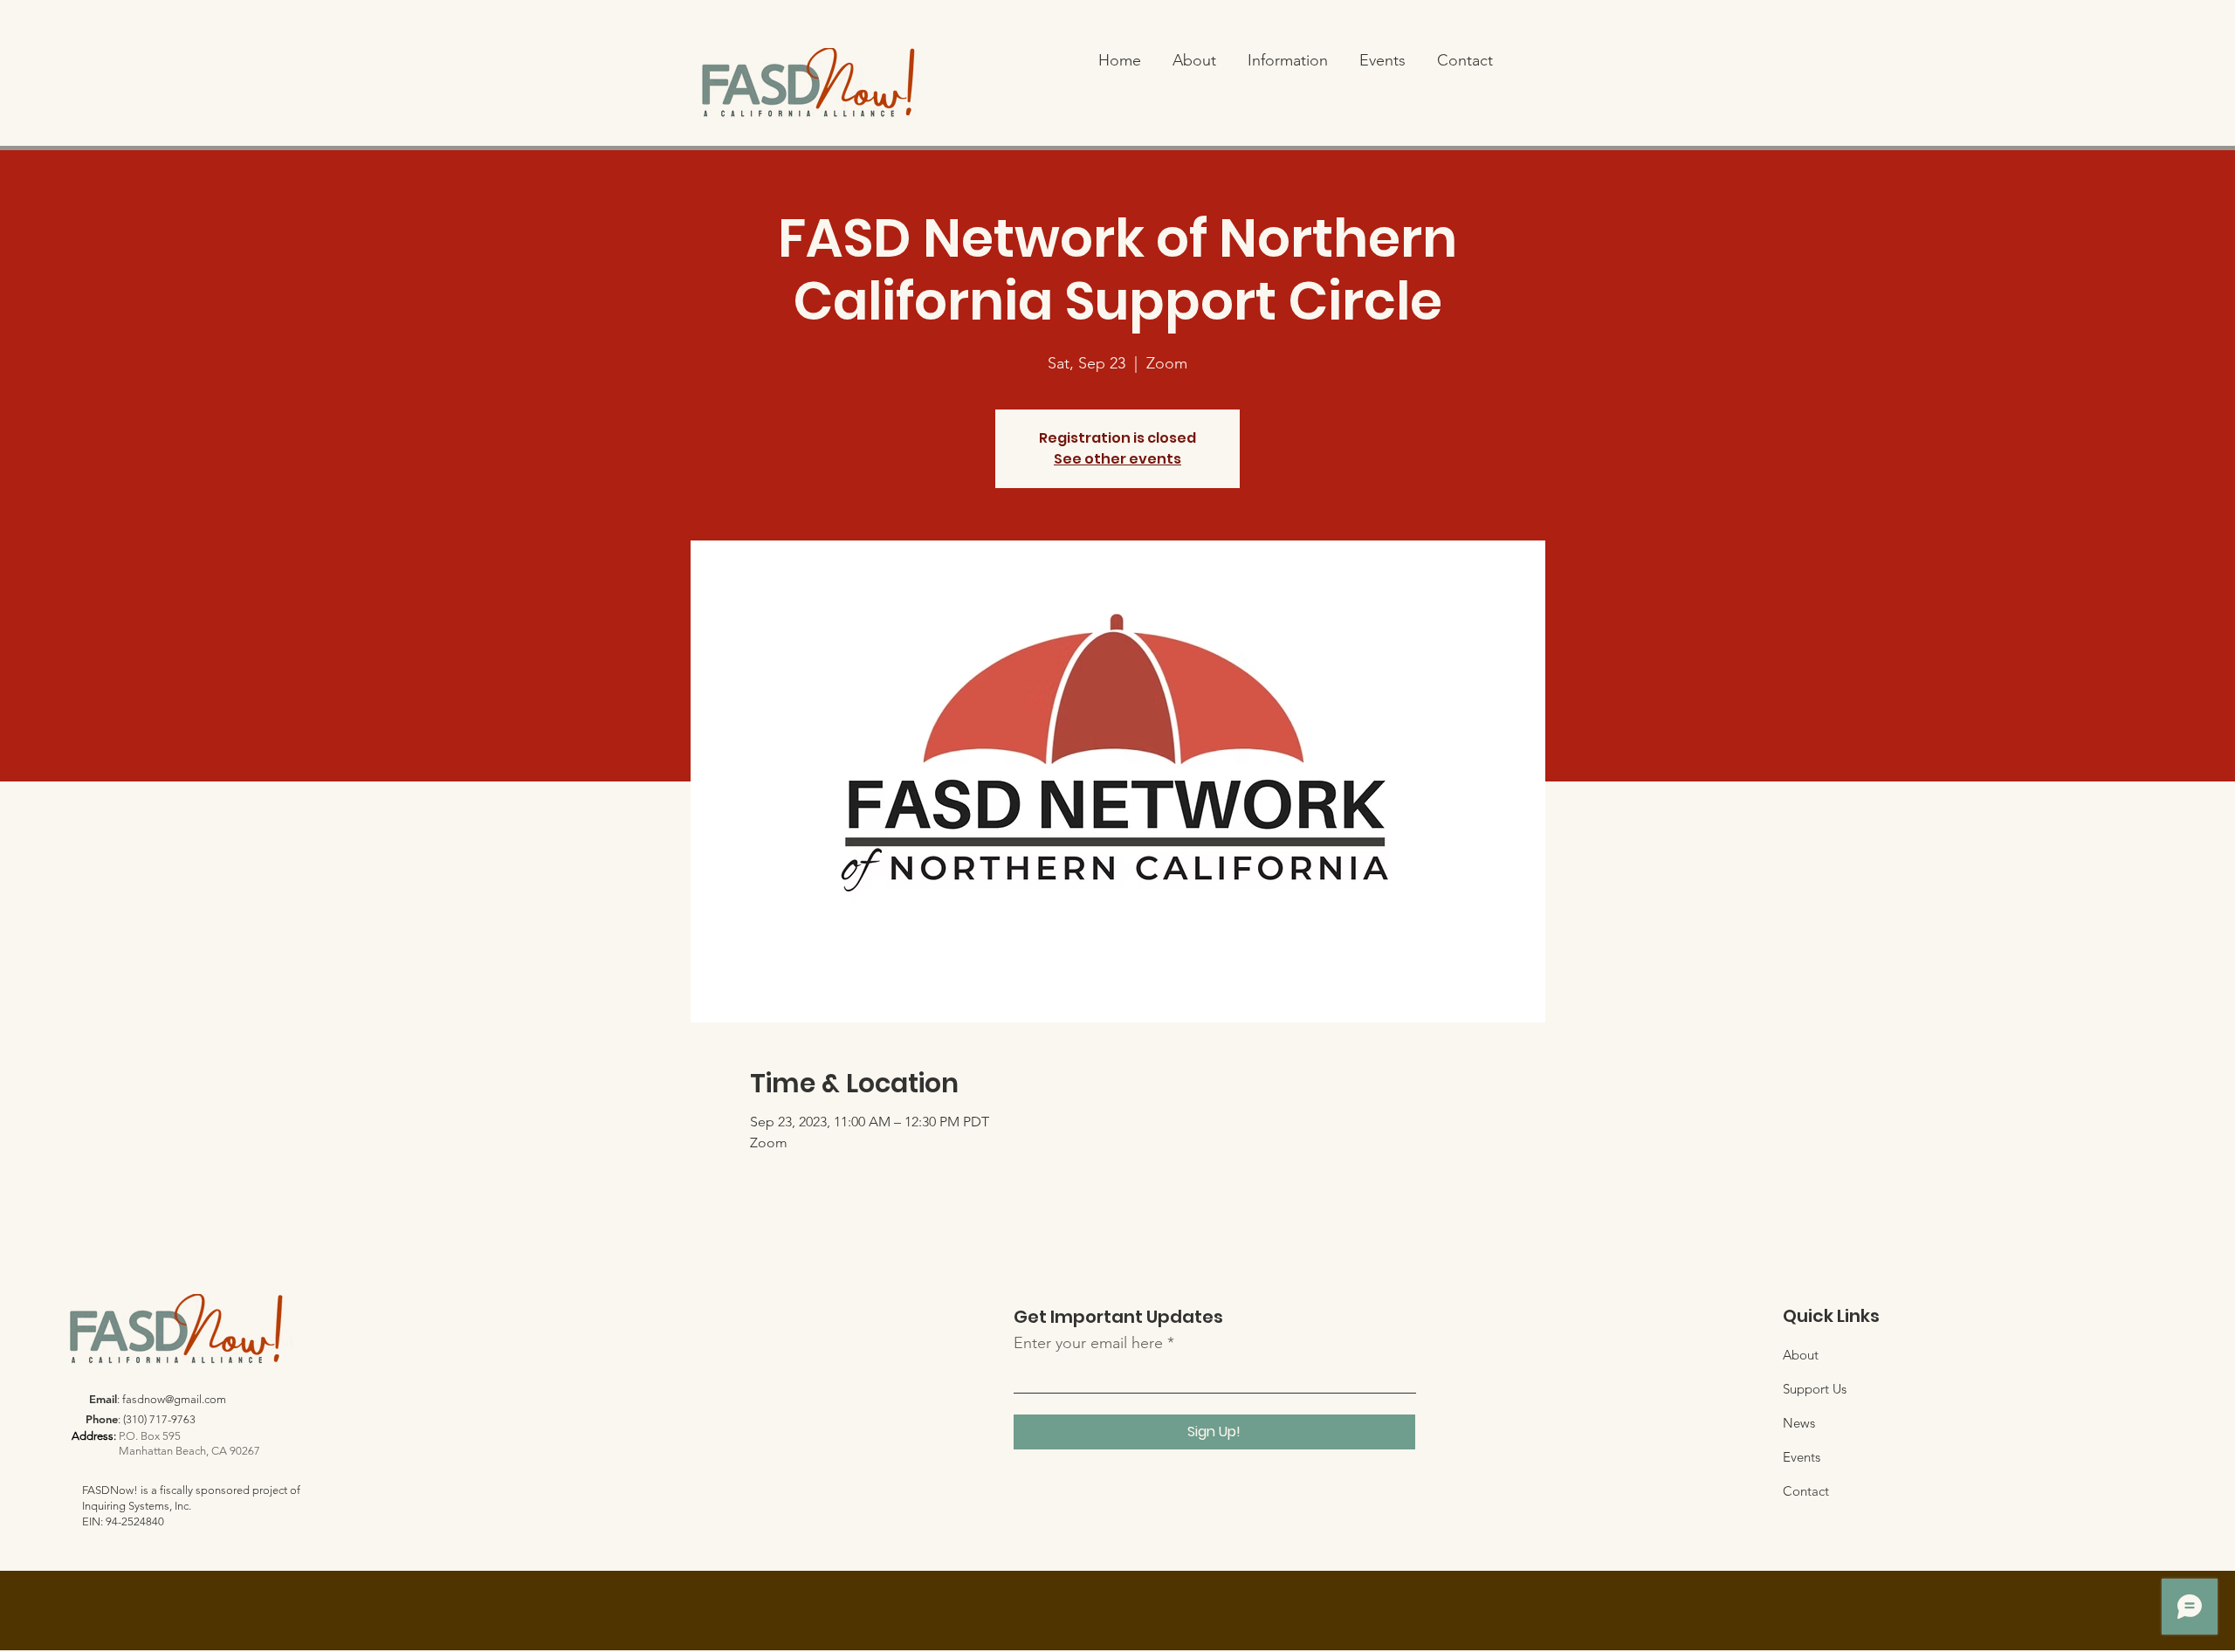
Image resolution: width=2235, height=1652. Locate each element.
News (1799, 1423)
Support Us (1815, 1389)
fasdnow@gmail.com (174, 1399)
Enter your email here (1088, 1343)
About (1801, 1355)
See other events (1117, 459)
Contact (1806, 1491)
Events (1802, 1457)
